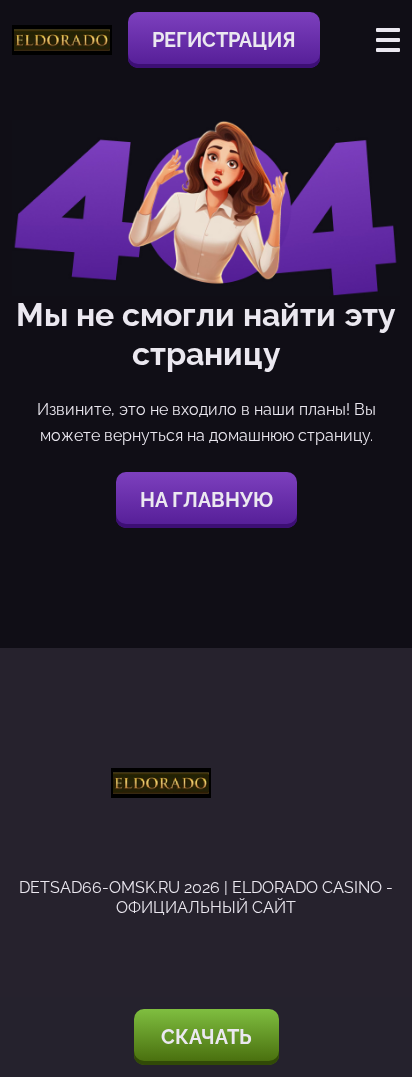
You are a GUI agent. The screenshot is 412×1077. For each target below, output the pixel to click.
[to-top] (374, 955)
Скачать (206, 1037)
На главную (206, 500)
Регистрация (224, 40)
